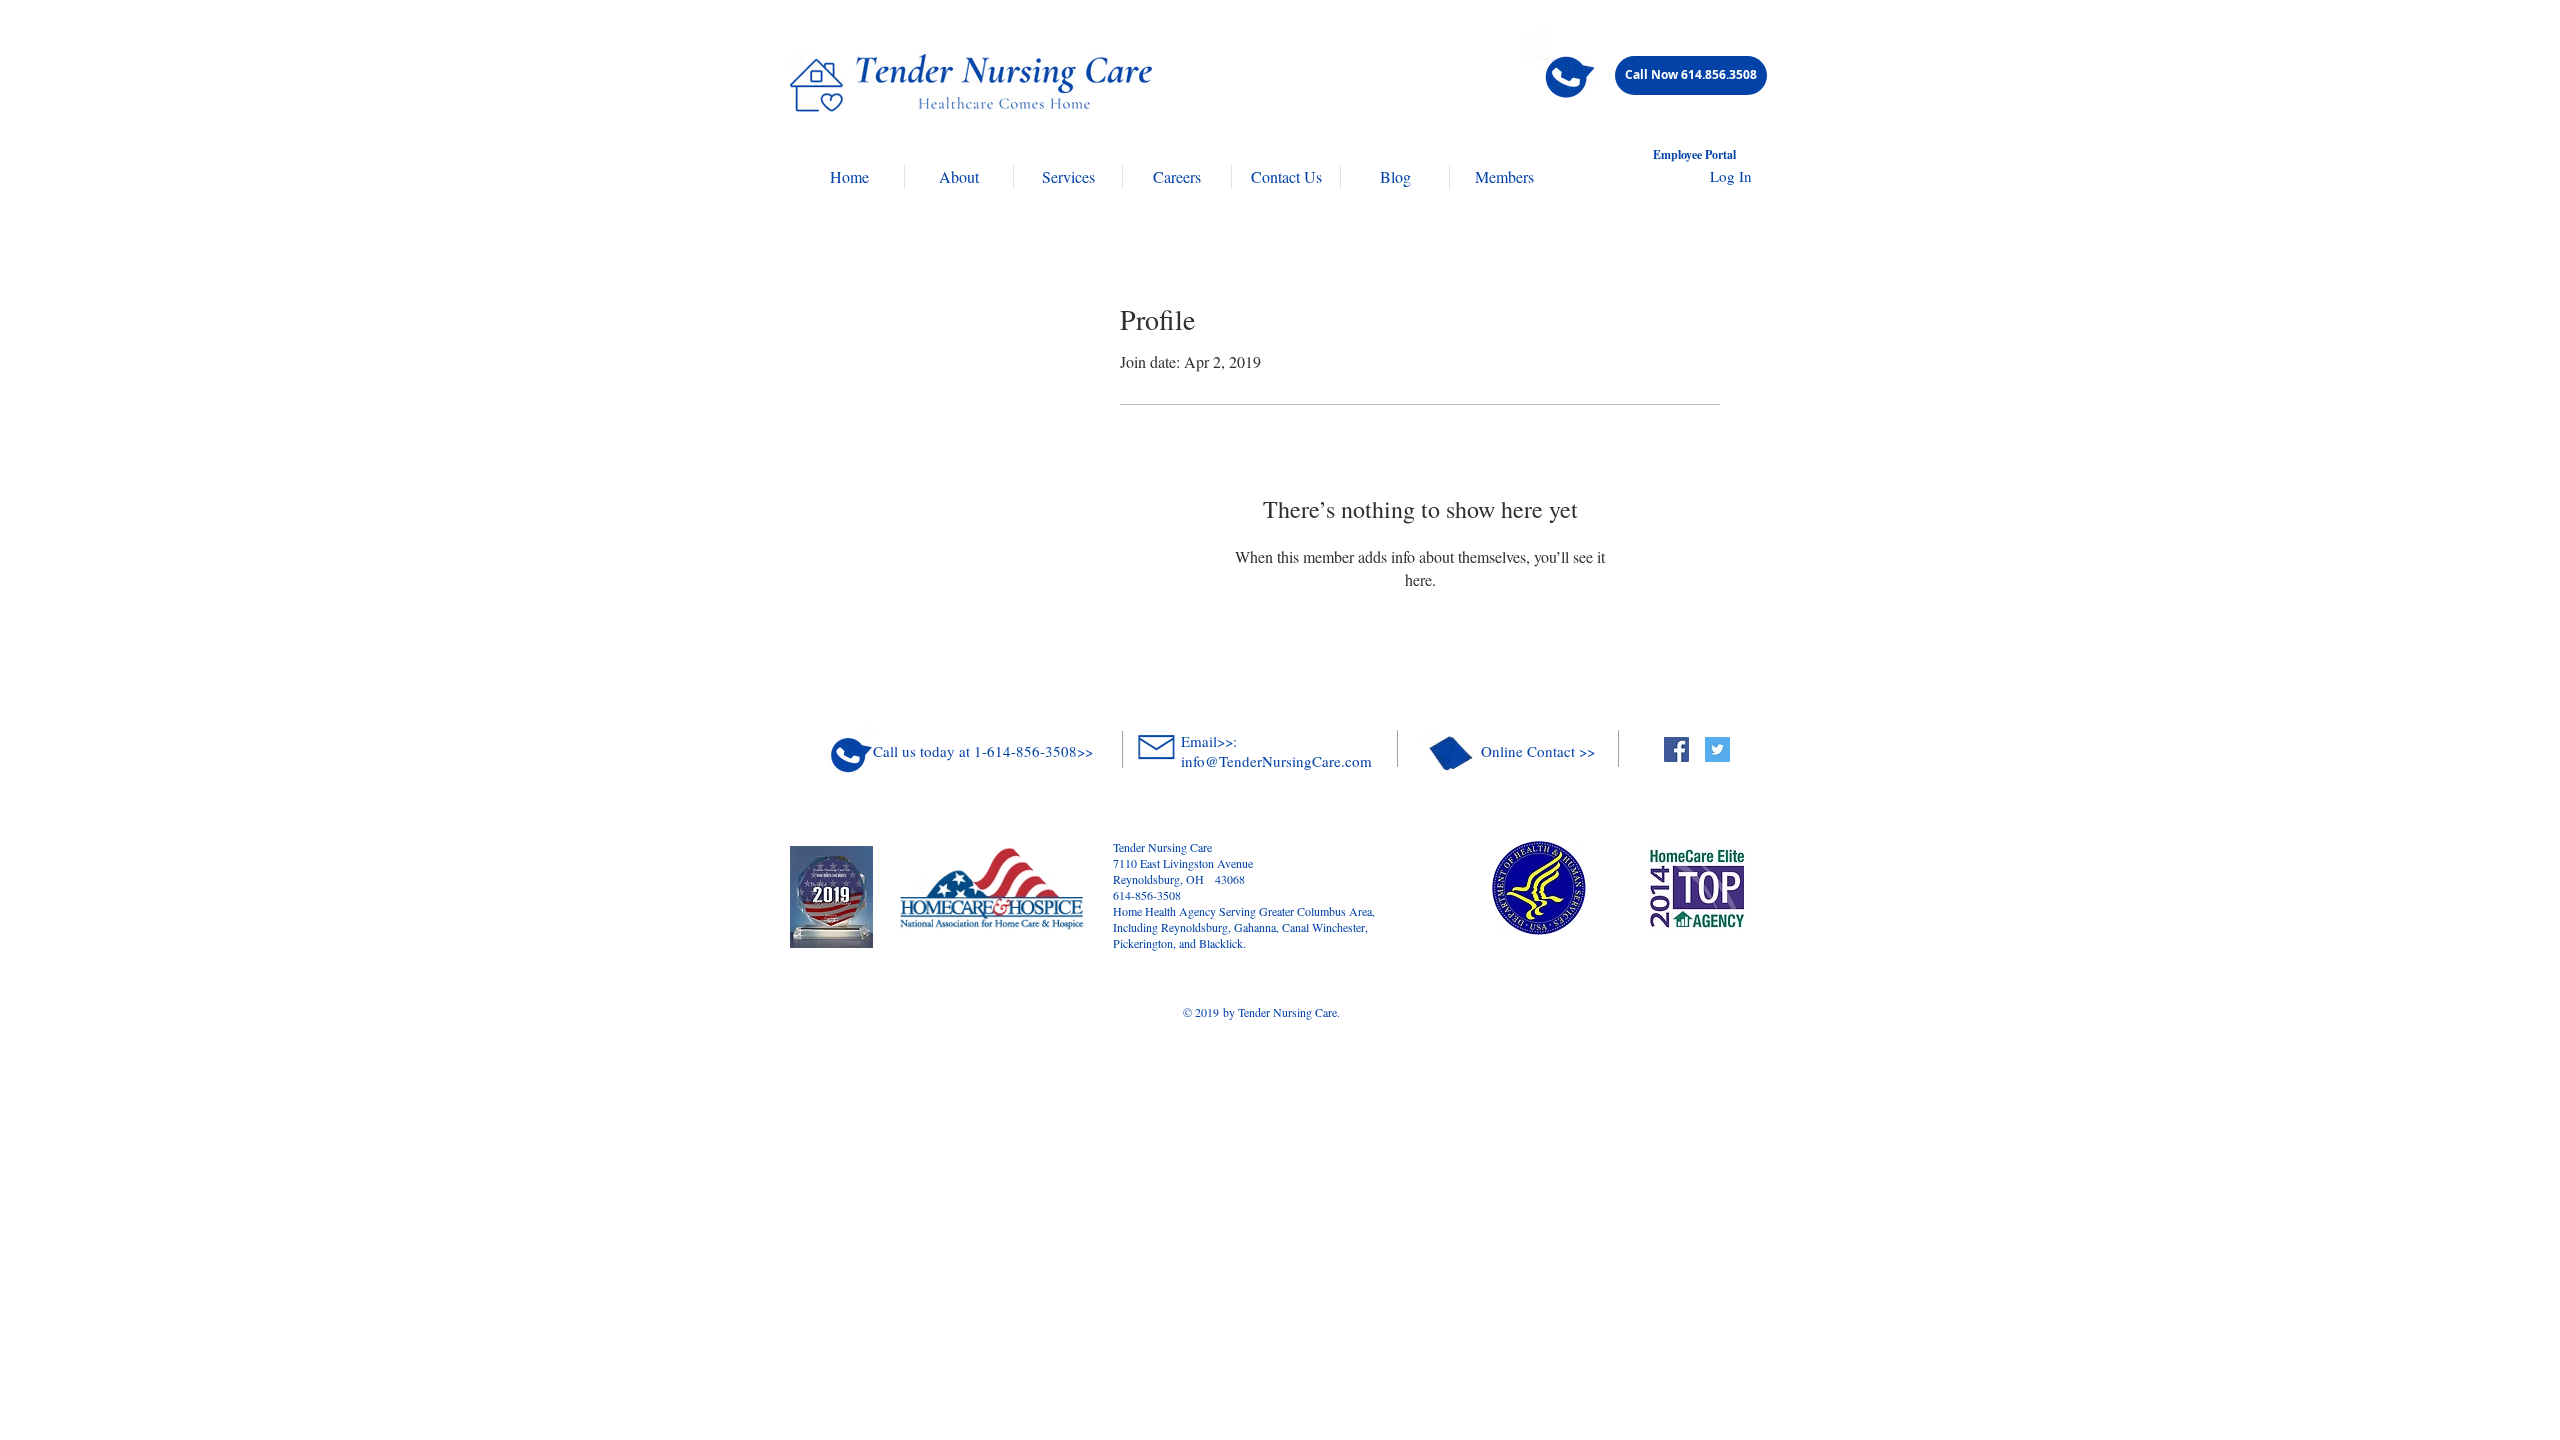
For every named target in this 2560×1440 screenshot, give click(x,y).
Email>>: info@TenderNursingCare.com (1276, 751)
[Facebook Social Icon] (1676, 749)
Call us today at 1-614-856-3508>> (983, 751)
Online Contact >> (1538, 751)
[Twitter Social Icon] (1717, 749)
